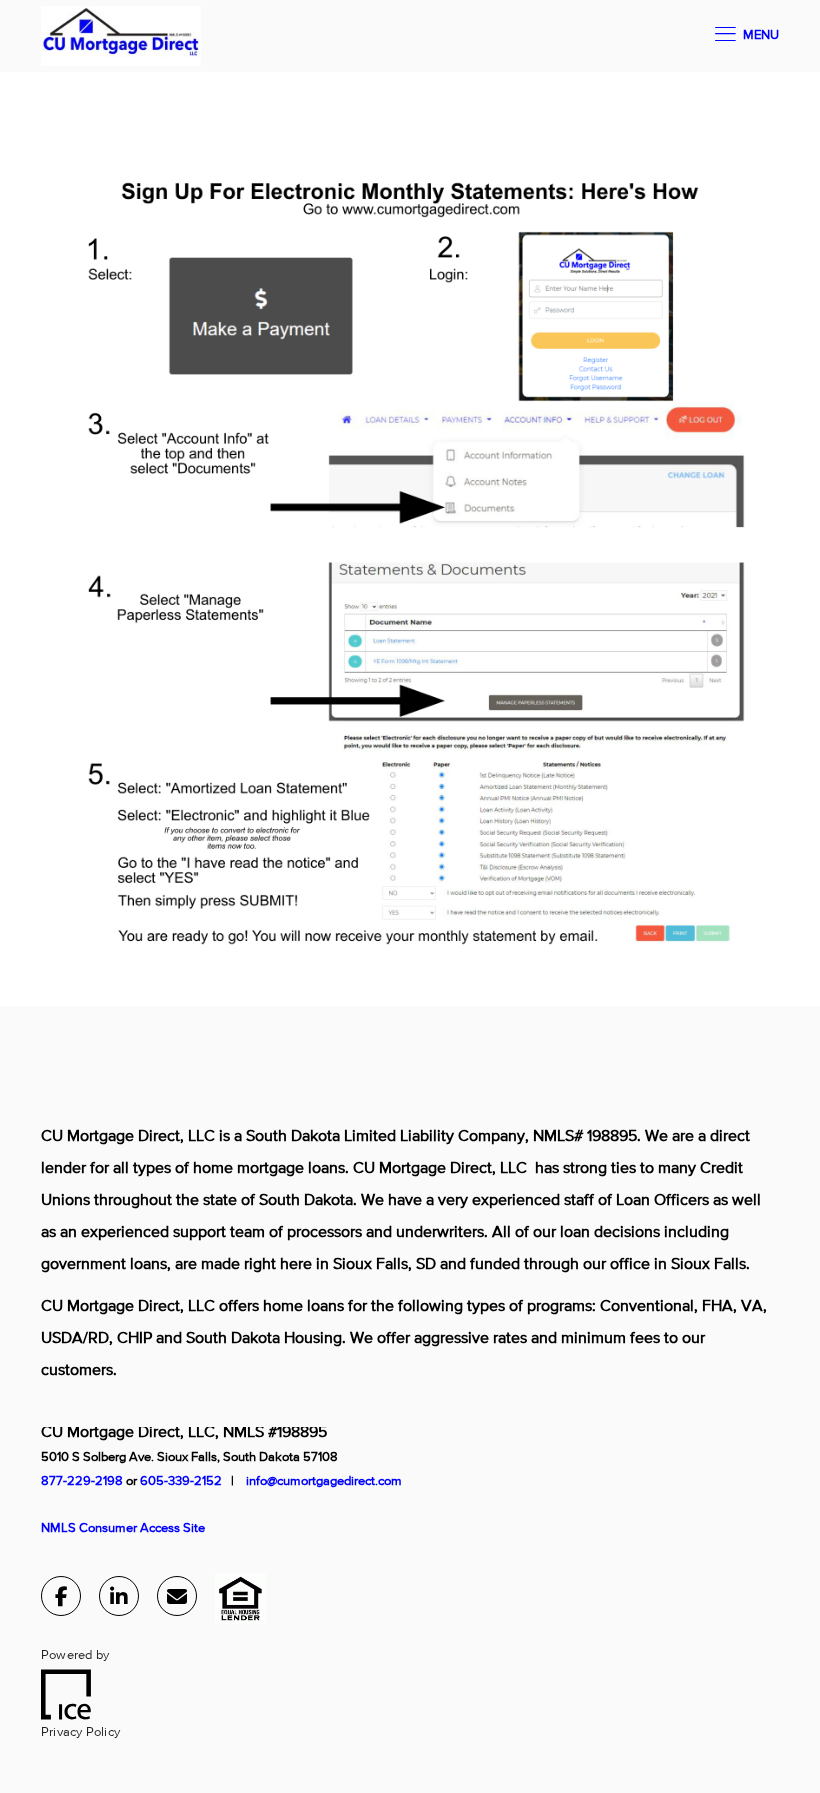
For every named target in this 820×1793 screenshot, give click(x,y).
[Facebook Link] (61, 1600)
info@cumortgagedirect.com (324, 1481)
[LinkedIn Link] (119, 1600)
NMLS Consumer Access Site (123, 1528)
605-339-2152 (182, 1481)
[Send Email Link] (177, 1600)
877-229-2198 (82, 1481)
